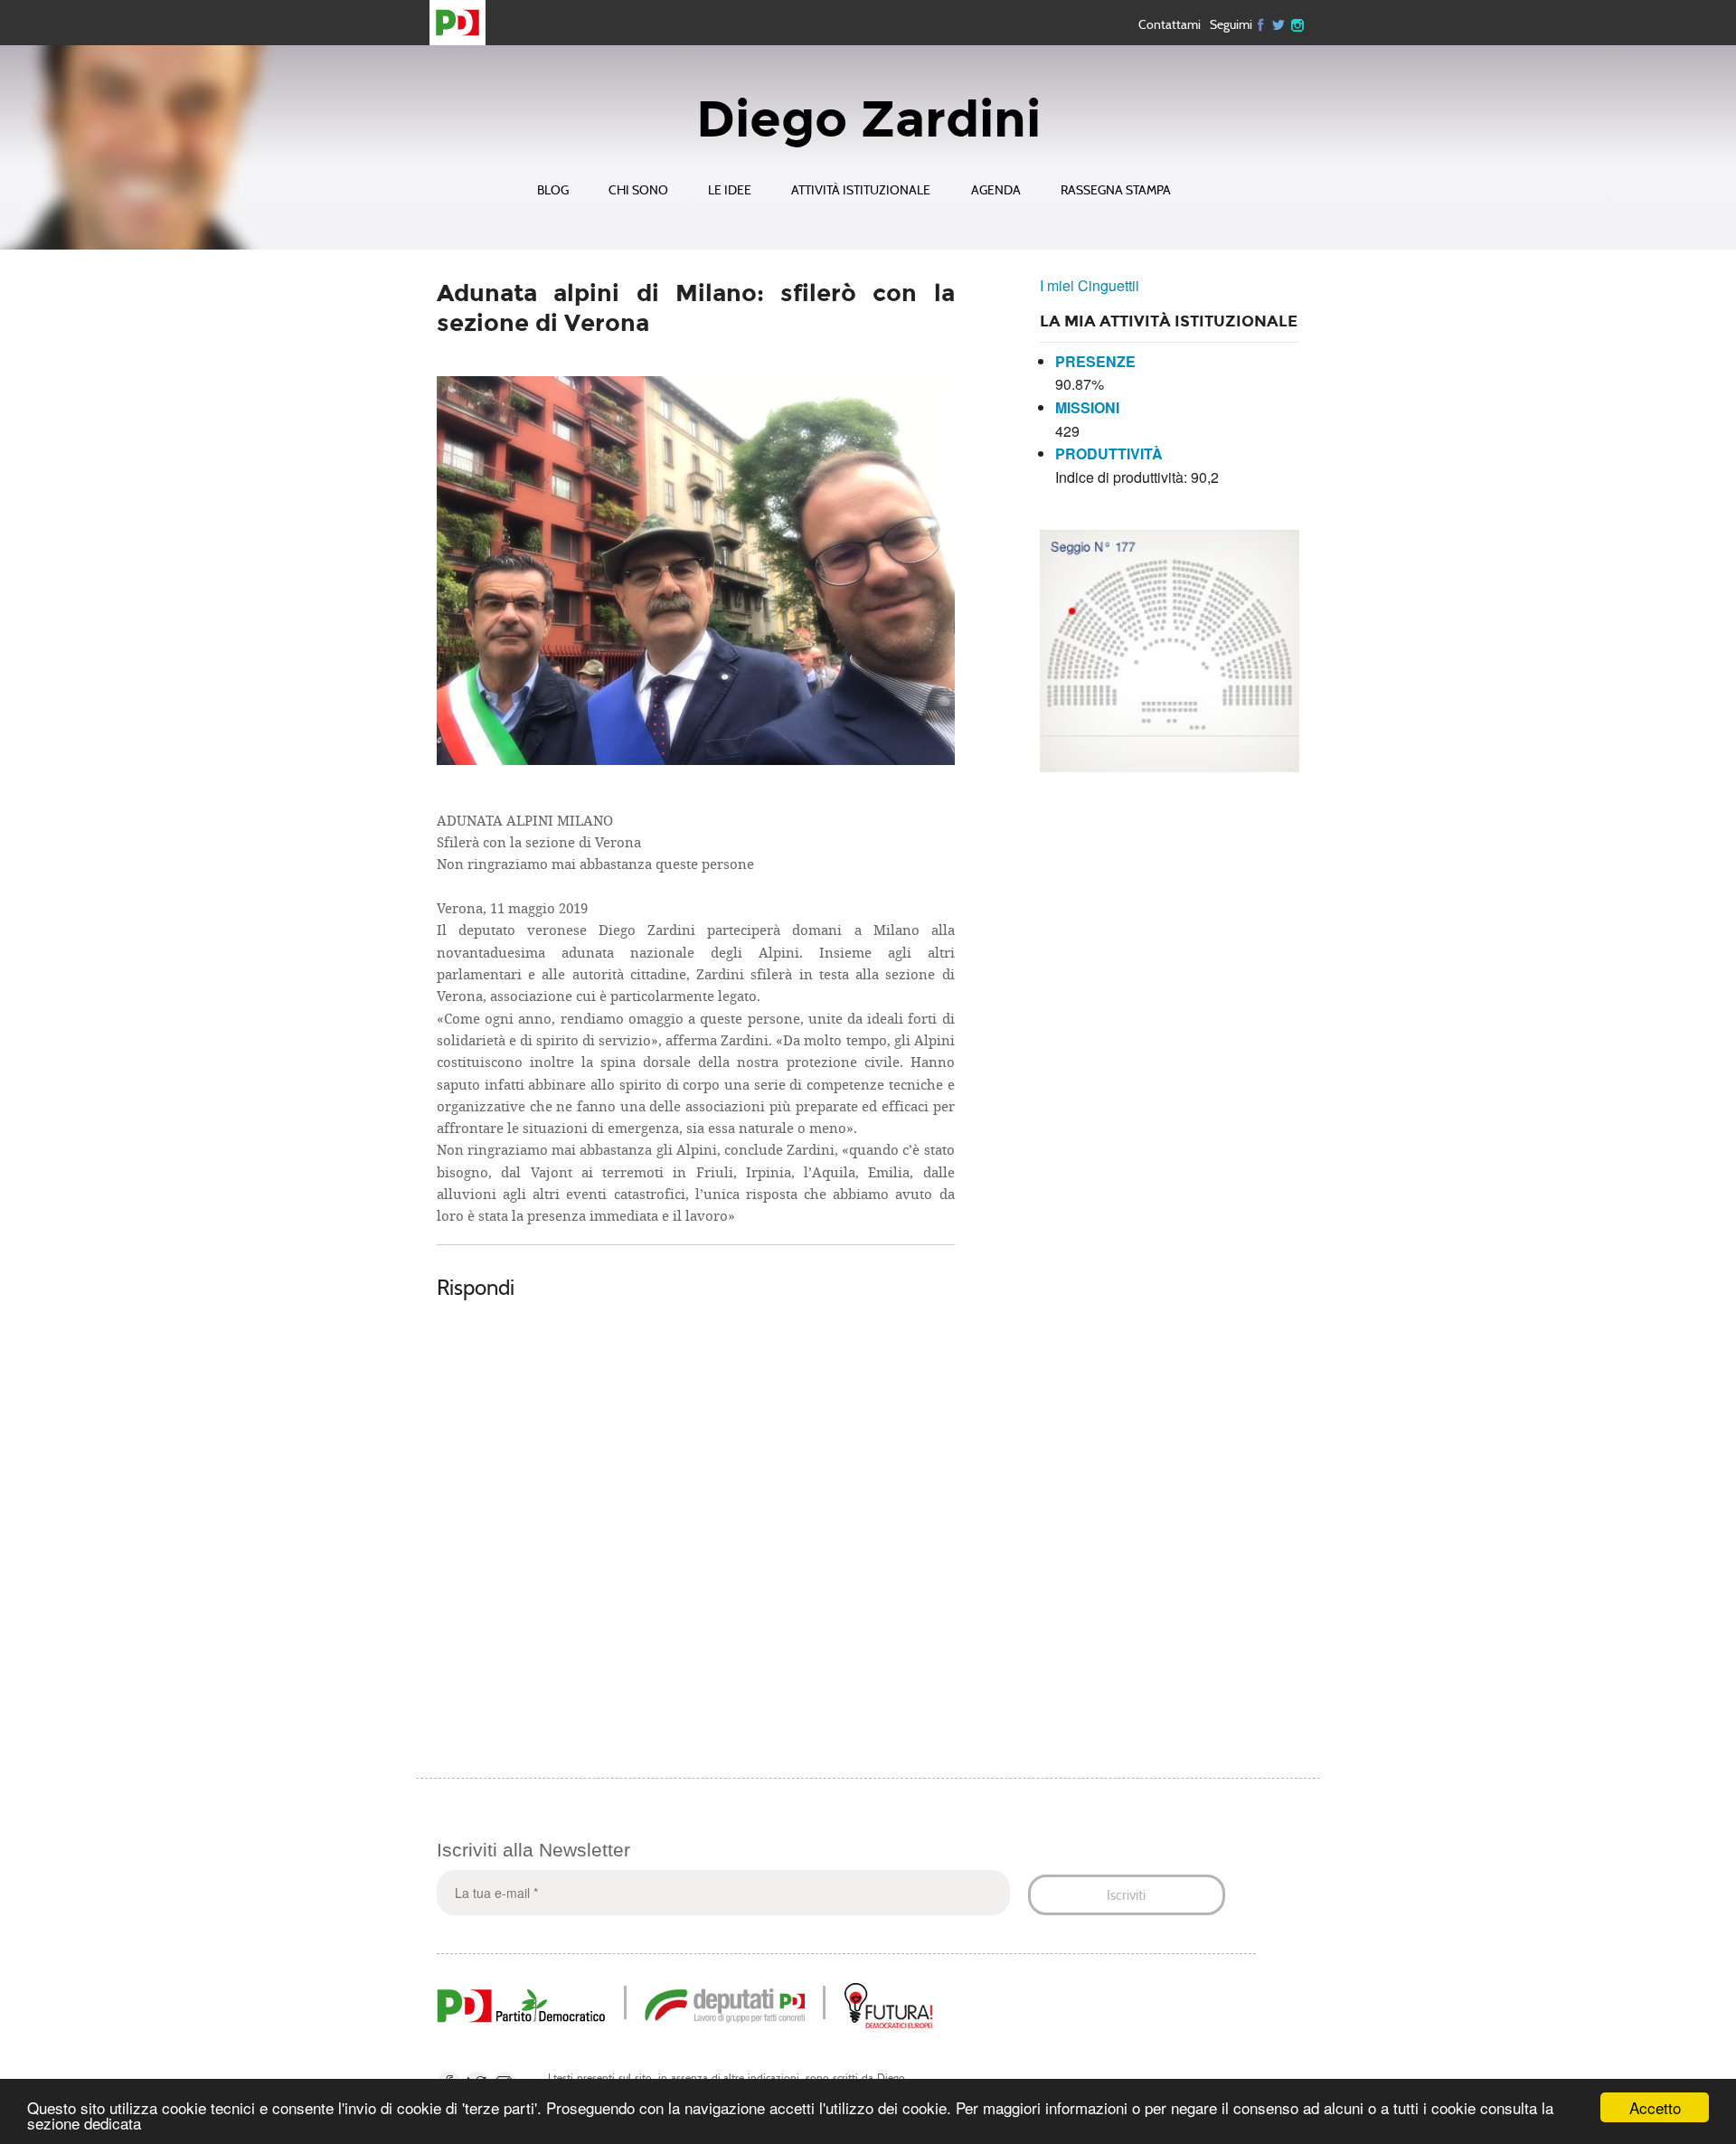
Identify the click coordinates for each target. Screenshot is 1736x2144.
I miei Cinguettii (1090, 285)
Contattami (1170, 24)
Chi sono (638, 190)
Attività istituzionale (861, 190)
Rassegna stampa (1116, 190)
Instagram (1297, 24)
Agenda (996, 190)
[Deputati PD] (725, 2003)
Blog (553, 190)
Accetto (1655, 2107)
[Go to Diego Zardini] (465, 23)
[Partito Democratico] (521, 2003)
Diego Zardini (868, 119)
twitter (1279, 24)
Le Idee (730, 190)
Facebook (1261, 24)
